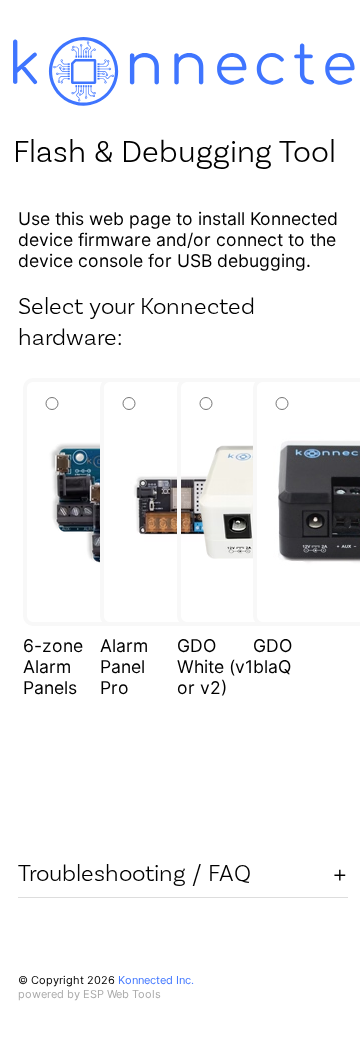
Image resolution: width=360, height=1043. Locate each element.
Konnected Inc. (156, 980)
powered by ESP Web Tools (89, 994)
